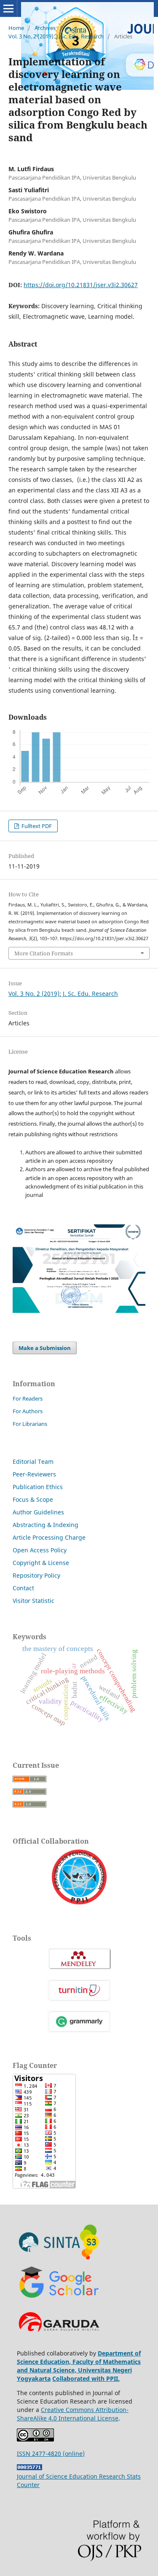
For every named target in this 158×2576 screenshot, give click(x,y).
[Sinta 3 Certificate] (79, 1311)
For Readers (28, 1398)
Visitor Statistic (33, 1601)
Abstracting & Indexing (46, 1525)
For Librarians (30, 1424)
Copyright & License (41, 1563)
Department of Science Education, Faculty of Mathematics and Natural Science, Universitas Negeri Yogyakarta (79, 2366)
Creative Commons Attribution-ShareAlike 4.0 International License (73, 2414)
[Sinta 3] (59, 2259)
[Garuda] (59, 2339)
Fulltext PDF (36, 826)
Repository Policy (36, 1575)
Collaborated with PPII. (86, 2378)
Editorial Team (33, 1461)
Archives (45, 28)
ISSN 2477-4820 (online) (51, 2454)
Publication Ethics (38, 1487)
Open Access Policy (40, 1550)
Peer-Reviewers (34, 1474)
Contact (23, 1588)
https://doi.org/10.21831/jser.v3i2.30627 (81, 285)
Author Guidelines (38, 1512)
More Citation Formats (44, 953)
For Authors (28, 1411)
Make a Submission (45, 1348)
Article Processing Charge (49, 1537)
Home (16, 28)
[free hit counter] (29, 2468)
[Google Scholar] (59, 2299)
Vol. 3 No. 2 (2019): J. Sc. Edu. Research (56, 36)
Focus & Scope (33, 1499)
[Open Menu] (8, 8)
